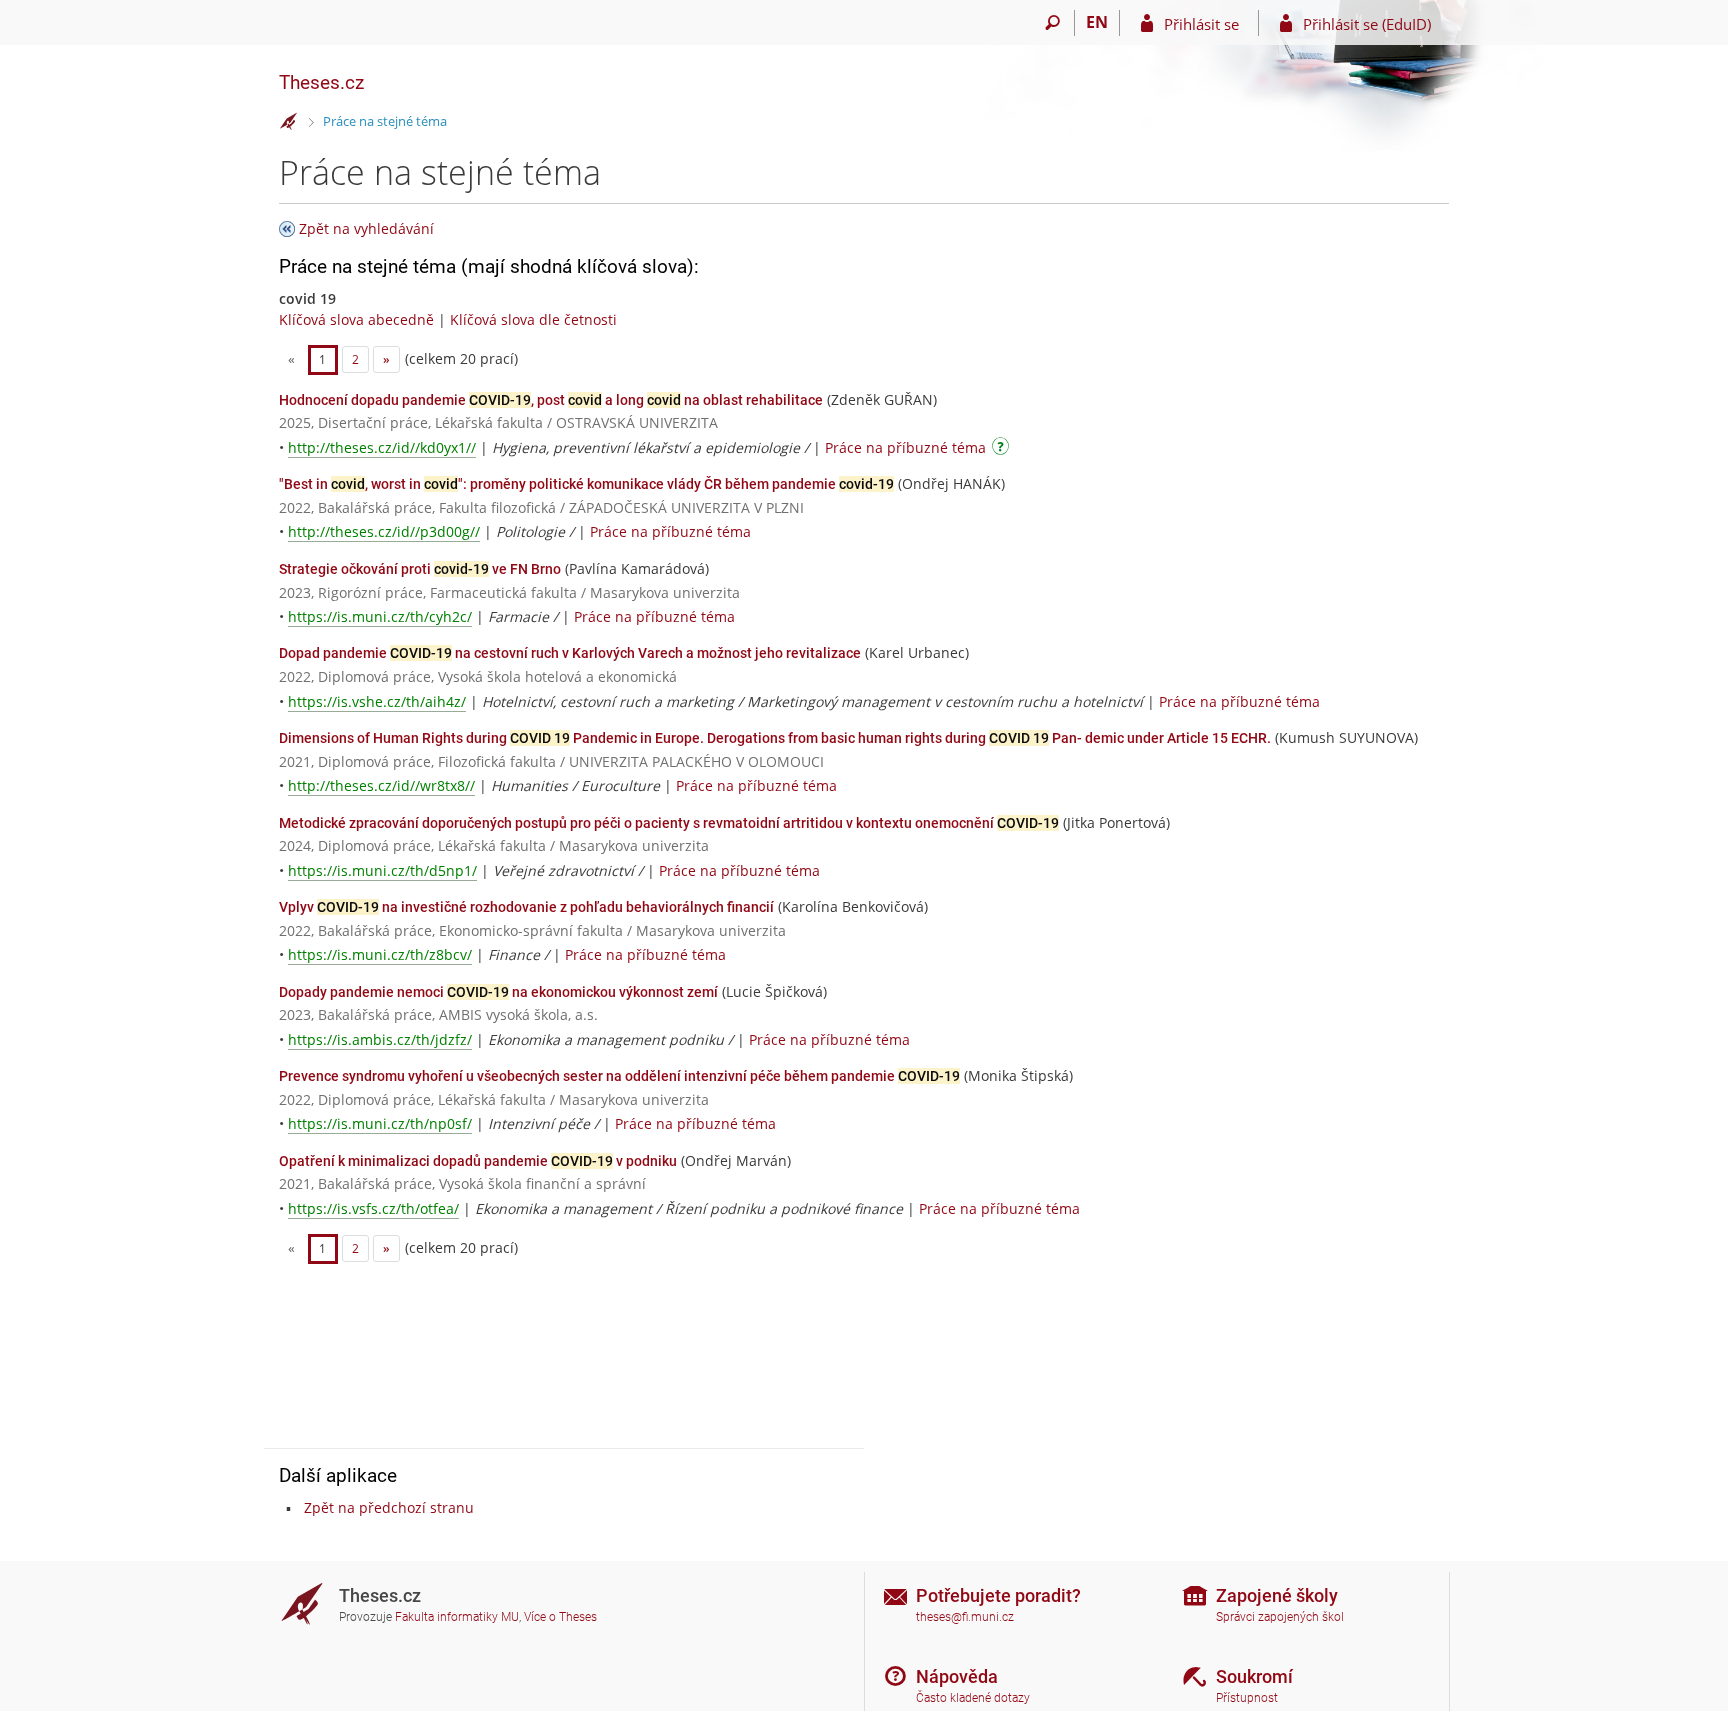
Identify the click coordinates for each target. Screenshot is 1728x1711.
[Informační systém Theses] (289, 122)
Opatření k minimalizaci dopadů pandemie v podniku (478, 1161)
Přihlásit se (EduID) (1367, 24)
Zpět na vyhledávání (366, 228)
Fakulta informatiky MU (457, 1617)
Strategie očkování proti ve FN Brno (420, 569)
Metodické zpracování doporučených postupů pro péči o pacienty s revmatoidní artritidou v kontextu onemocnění (669, 823)
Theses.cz (321, 82)
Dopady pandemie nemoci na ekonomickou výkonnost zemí (498, 992)
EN (1097, 22)
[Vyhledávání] (1052, 23)
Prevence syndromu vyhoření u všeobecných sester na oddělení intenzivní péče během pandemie (619, 1076)
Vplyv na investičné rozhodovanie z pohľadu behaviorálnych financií (526, 907)
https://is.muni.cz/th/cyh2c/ (380, 616)
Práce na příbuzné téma (905, 447)
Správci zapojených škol (1280, 1617)
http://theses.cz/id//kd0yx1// (382, 447)
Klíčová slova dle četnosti (533, 319)
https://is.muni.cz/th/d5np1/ (382, 870)
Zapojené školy (1277, 1595)
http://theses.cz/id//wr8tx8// (381, 785)
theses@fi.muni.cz (965, 1617)
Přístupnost (1247, 1698)
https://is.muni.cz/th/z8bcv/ (380, 954)
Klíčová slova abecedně (356, 319)
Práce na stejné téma (385, 121)
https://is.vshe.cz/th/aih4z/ (377, 701)
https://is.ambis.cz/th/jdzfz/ (380, 1039)
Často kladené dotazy (973, 1698)
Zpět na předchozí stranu (389, 1507)
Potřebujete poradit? (998, 1595)
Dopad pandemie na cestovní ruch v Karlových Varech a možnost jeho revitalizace (570, 653)
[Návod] (1003, 449)
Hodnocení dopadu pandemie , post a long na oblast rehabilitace (551, 400)
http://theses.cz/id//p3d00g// (384, 531)
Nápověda (957, 1676)
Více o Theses (560, 1617)
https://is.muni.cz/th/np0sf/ (380, 1123)
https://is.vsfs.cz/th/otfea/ (373, 1208)
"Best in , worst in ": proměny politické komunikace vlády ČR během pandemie (586, 484)
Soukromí (1254, 1676)
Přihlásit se (1201, 24)
